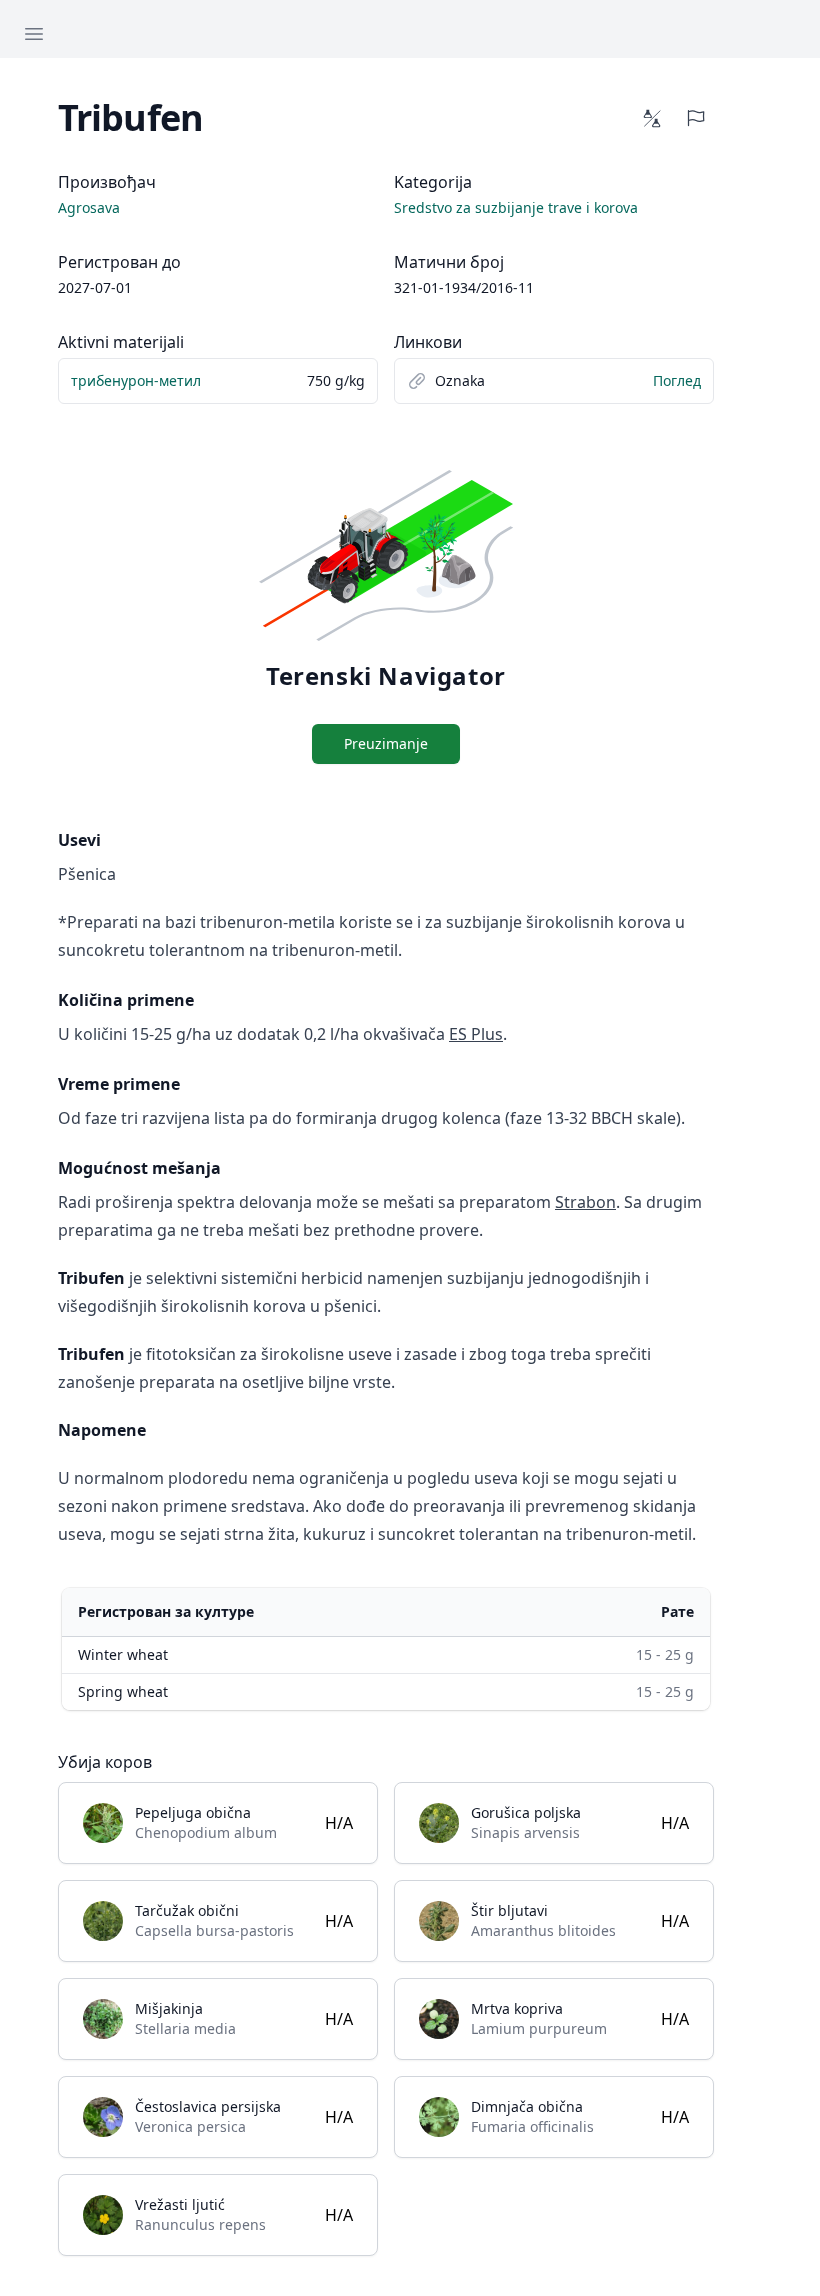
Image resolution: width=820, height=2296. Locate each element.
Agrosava (89, 207)
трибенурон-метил (136, 380)
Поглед (677, 380)
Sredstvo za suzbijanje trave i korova (516, 207)
